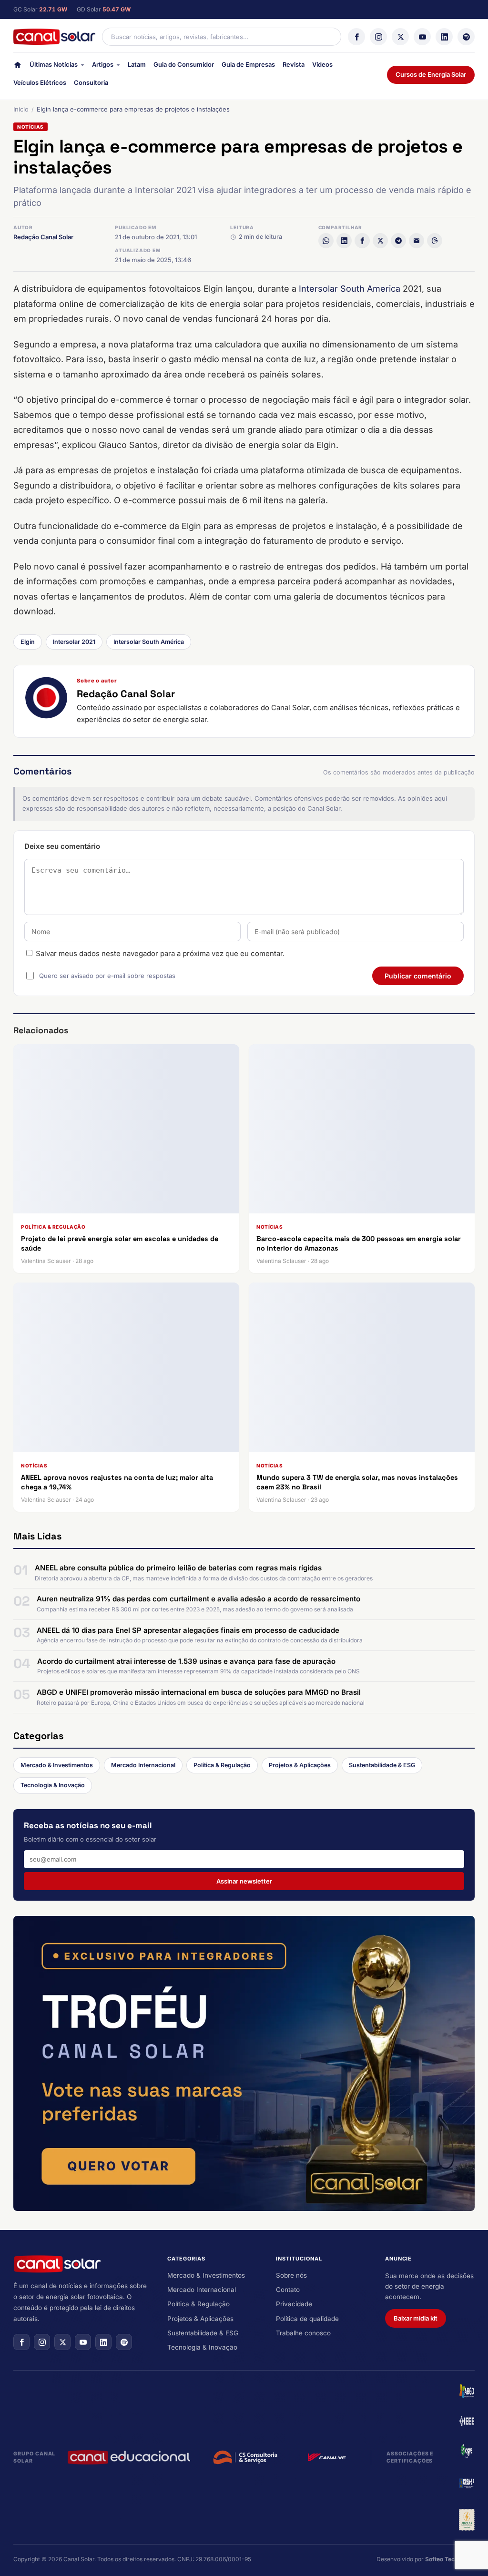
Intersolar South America (350, 289)
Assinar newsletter (244, 1881)
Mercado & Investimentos (57, 1765)
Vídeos (322, 64)
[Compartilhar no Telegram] (398, 241)
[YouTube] (422, 37)
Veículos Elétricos (40, 82)
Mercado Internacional (143, 1765)
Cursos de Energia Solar (431, 74)
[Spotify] (466, 37)
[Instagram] (378, 37)
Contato (288, 2290)
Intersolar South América (149, 642)
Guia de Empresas (248, 64)
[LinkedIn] (444, 37)
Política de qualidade (307, 2319)
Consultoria (91, 82)
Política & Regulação (222, 1765)
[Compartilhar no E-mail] (417, 241)
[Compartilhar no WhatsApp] (326, 241)
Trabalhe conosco (303, 2333)
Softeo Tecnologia (450, 2559)
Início (21, 109)
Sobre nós (291, 2275)
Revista (294, 64)
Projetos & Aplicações (300, 1765)
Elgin (28, 642)
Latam (137, 64)
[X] (400, 37)
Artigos (103, 64)
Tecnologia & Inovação (53, 1785)
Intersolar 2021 (74, 642)
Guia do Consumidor (184, 64)
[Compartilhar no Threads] (435, 241)
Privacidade (294, 2304)
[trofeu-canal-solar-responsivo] (244, 2064)
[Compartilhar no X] (380, 241)
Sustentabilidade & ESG (382, 1765)
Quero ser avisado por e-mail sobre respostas (107, 976)
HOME (18, 67)
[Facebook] (356, 37)
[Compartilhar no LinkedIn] (344, 241)
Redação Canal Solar (43, 237)
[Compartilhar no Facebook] (362, 241)
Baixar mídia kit (416, 2318)
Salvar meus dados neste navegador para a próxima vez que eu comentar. (160, 953)
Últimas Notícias (54, 64)
